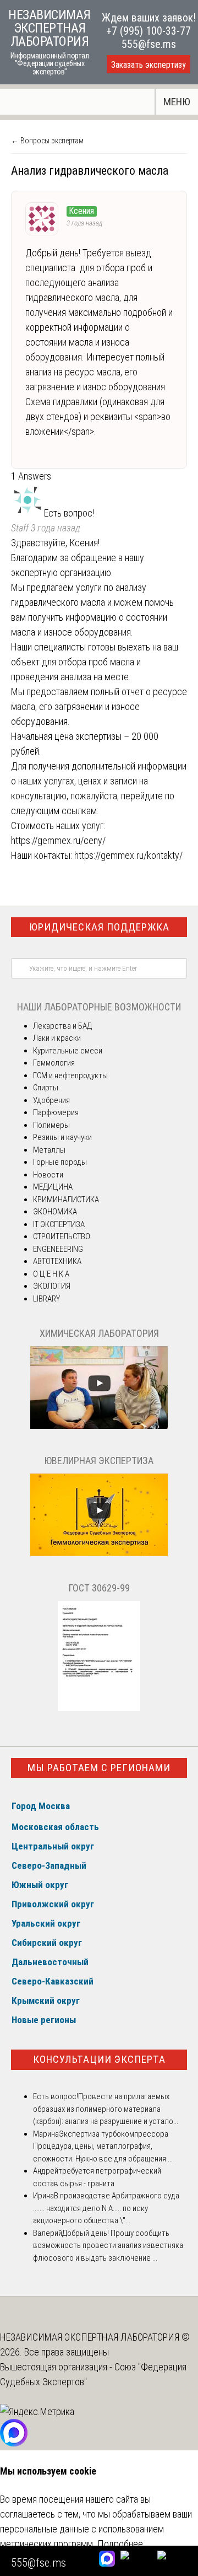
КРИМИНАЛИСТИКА (66, 1200)
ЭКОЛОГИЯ (52, 1286)
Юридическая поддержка (99, 927)
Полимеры (51, 1125)
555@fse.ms (149, 44)
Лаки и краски (57, 1038)
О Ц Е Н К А (51, 1274)
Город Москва (41, 1806)
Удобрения (51, 1100)
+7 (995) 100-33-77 (148, 31)
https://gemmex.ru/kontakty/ (128, 855)
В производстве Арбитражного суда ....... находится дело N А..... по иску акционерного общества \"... (106, 2208)
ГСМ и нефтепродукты (70, 1075)
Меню (177, 102)
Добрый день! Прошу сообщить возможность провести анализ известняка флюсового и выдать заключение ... (108, 2246)
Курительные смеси (68, 1051)
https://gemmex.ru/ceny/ (58, 840)
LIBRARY (46, 1299)
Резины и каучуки (62, 1137)
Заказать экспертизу (148, 65)
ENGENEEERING (58, 1249)
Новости (48, 1175)
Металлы (49, 1150)
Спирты (46, 1088)
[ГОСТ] (99, 1708)
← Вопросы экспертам (47, 141)
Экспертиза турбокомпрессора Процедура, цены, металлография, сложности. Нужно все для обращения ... (103, 2146)
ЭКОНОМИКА (55, 1212)
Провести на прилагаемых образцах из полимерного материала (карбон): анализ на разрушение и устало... (106, 2109)
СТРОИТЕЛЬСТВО (62, 1236)
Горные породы (60, 1162)
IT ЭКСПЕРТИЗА (59, 1224)
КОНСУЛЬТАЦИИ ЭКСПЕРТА (99, 2059)
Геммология (54, 1063)
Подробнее (120, 2544)
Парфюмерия (56, 1112)
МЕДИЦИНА (53, 1187)
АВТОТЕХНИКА (57, 1261)
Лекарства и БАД (62, 1026)
